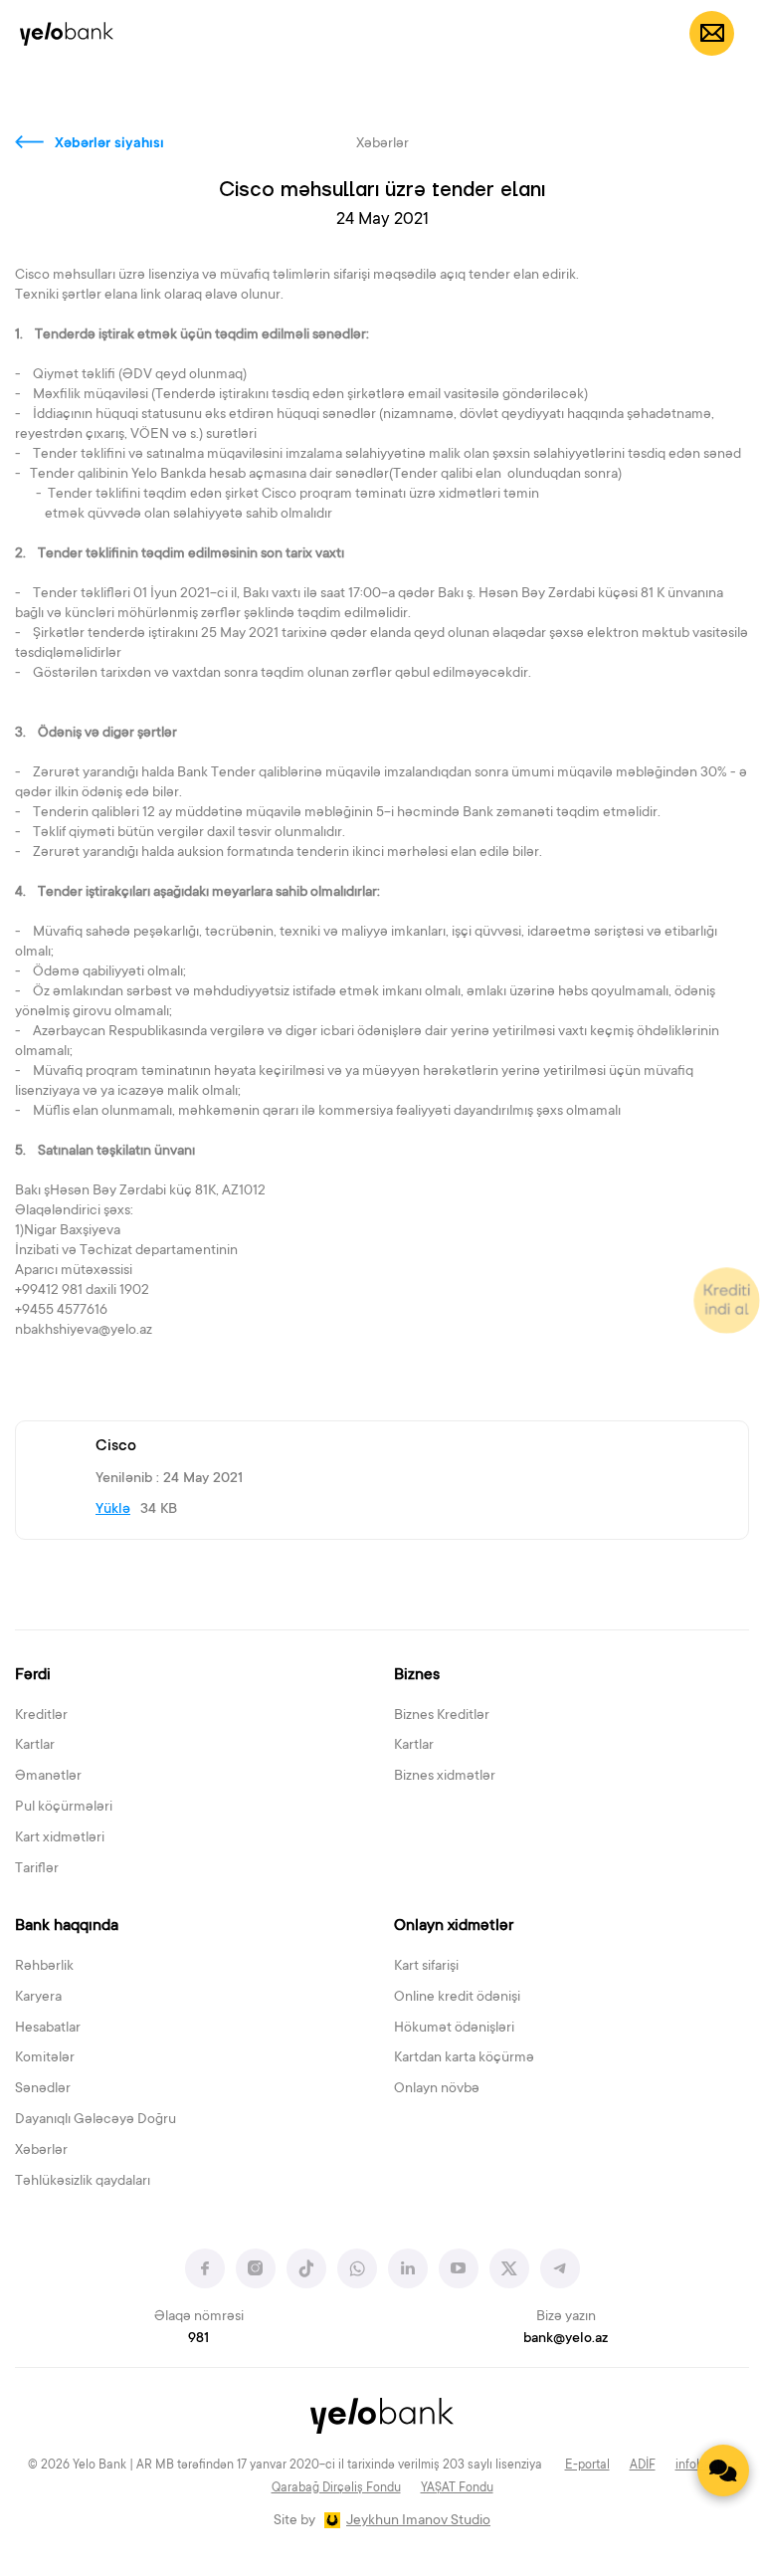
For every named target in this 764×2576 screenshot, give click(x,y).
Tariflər (37, 1869)
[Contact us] (723, 2470)
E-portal (587, 2466)
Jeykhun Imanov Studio (418, 2521)
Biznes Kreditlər (442, 1716)
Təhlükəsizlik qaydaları (83, 2182)
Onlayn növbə (437, 2089)
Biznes (417, 1675)
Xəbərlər (41, 2151)
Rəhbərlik (44, 1967)
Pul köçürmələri (64, 1808)
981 (198, 2339)
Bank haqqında (67, 1926)
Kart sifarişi (426, 1967)
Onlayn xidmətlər (454, 1926)
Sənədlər (43, 2089)
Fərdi (33, 1675)
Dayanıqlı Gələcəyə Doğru (95, 2120)
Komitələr (45, 2058)
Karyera (38, 1998)
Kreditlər (41, 1716)
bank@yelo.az (566, 2339)
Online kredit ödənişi (457, 1998)
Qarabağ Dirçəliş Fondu (336, 2488)
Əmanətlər (48, 1777)
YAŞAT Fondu (457, 2488)
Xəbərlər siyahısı (109, 144)
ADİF (643, 2466)
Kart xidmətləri (60, 1838)
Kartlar (35, 1746)
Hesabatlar (48, 2029)
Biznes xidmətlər (445, 1777)
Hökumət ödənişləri (454, 2029)
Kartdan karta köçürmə (464, 2058)
